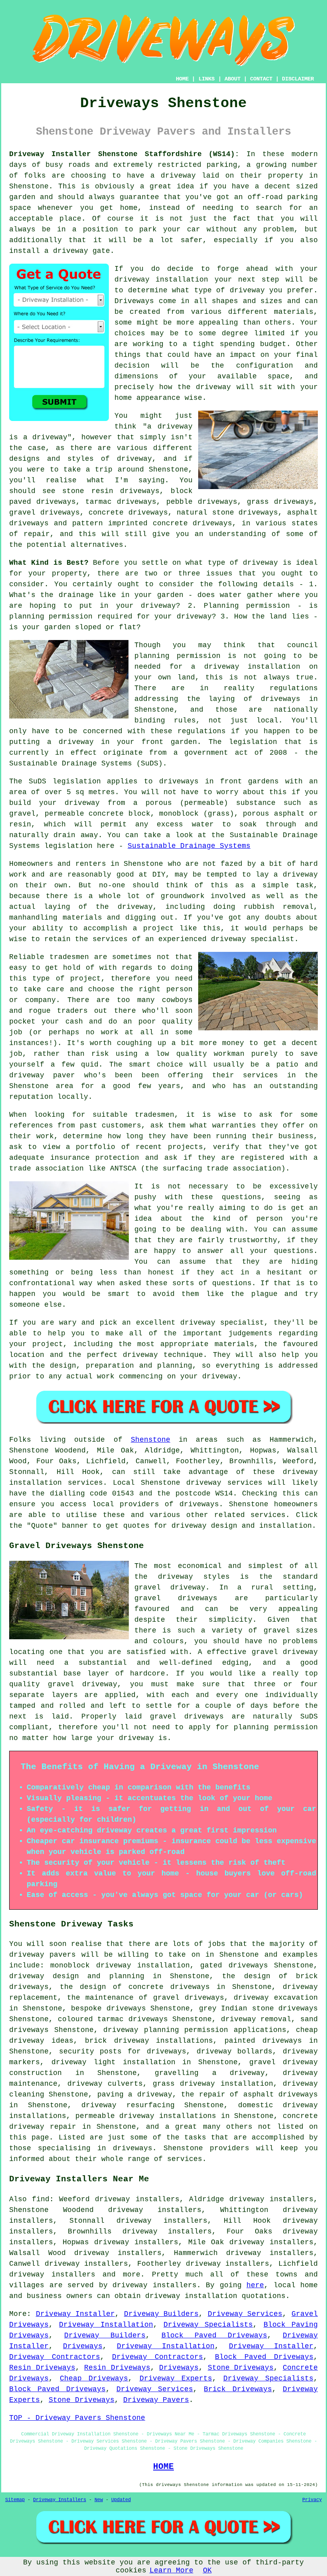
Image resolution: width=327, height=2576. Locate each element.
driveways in (289, 699)
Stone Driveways (241, 2368)
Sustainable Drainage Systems (189, 846)
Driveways (134, 301)
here (255, 2285)
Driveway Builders (162, 2314)
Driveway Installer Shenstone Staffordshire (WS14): (124, 154)
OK (207, 2570)
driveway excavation (276, 1998)
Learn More (171, 2570)
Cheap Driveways (94, 2378)
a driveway (173, 176)
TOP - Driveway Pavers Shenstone (77, 2418)
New (99, 2500)
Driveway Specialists (208, 2325)
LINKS (207, 79)
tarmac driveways (121, 502)
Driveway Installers (60, 2500)
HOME (182, 79)
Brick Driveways (238, 2389)
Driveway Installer (76, 2314)
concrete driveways (128, 513)
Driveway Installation (106, 2325)
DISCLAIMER (298, 79)
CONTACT (261, 79)
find (41, 2199)
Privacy (312, 2500)
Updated (121, 2500)
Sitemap (15, 2500)
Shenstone (151, 1440)
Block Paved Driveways (214, 2335)
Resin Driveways (42, 2368)
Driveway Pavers (156, 2400)
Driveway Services (245, 2314)
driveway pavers (42, 1955)
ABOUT (232, 79)
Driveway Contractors (55, 2357)
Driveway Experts (176, 2378)
